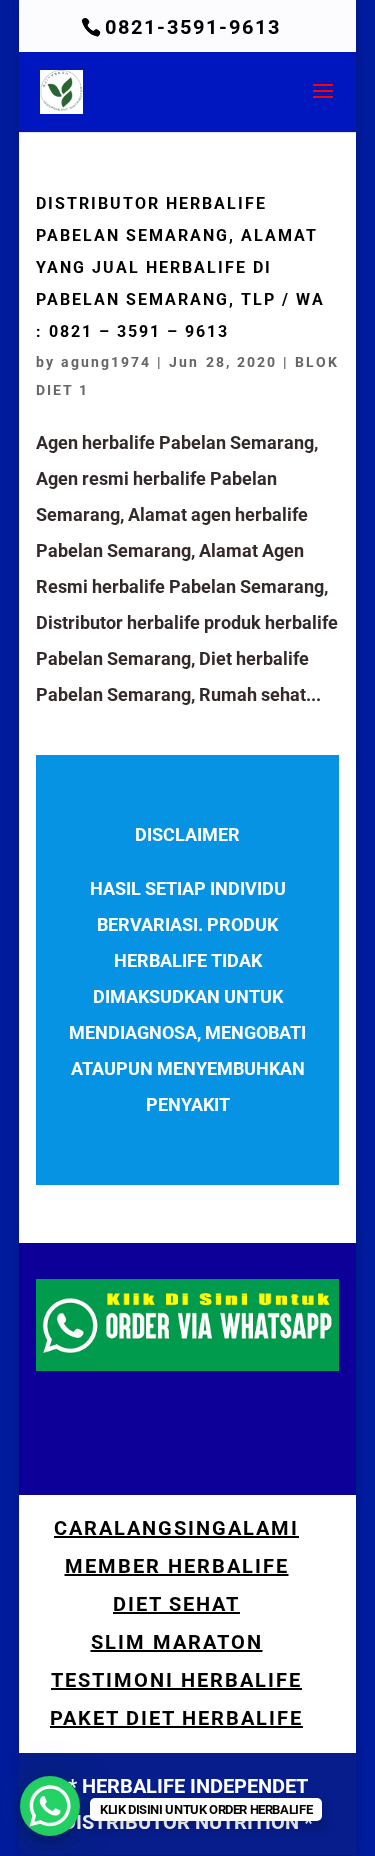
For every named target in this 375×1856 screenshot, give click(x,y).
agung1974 (106, 362)
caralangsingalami (176, 1528)
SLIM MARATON (177, 1642)
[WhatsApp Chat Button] (50, 1806)
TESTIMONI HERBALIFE (176, 1680)
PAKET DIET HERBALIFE (176, 1718)
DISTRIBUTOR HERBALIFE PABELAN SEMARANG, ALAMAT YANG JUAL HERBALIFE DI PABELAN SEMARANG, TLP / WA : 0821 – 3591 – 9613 (180, 267)
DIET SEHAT (176, 1604)
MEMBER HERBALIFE (177, 1566)
